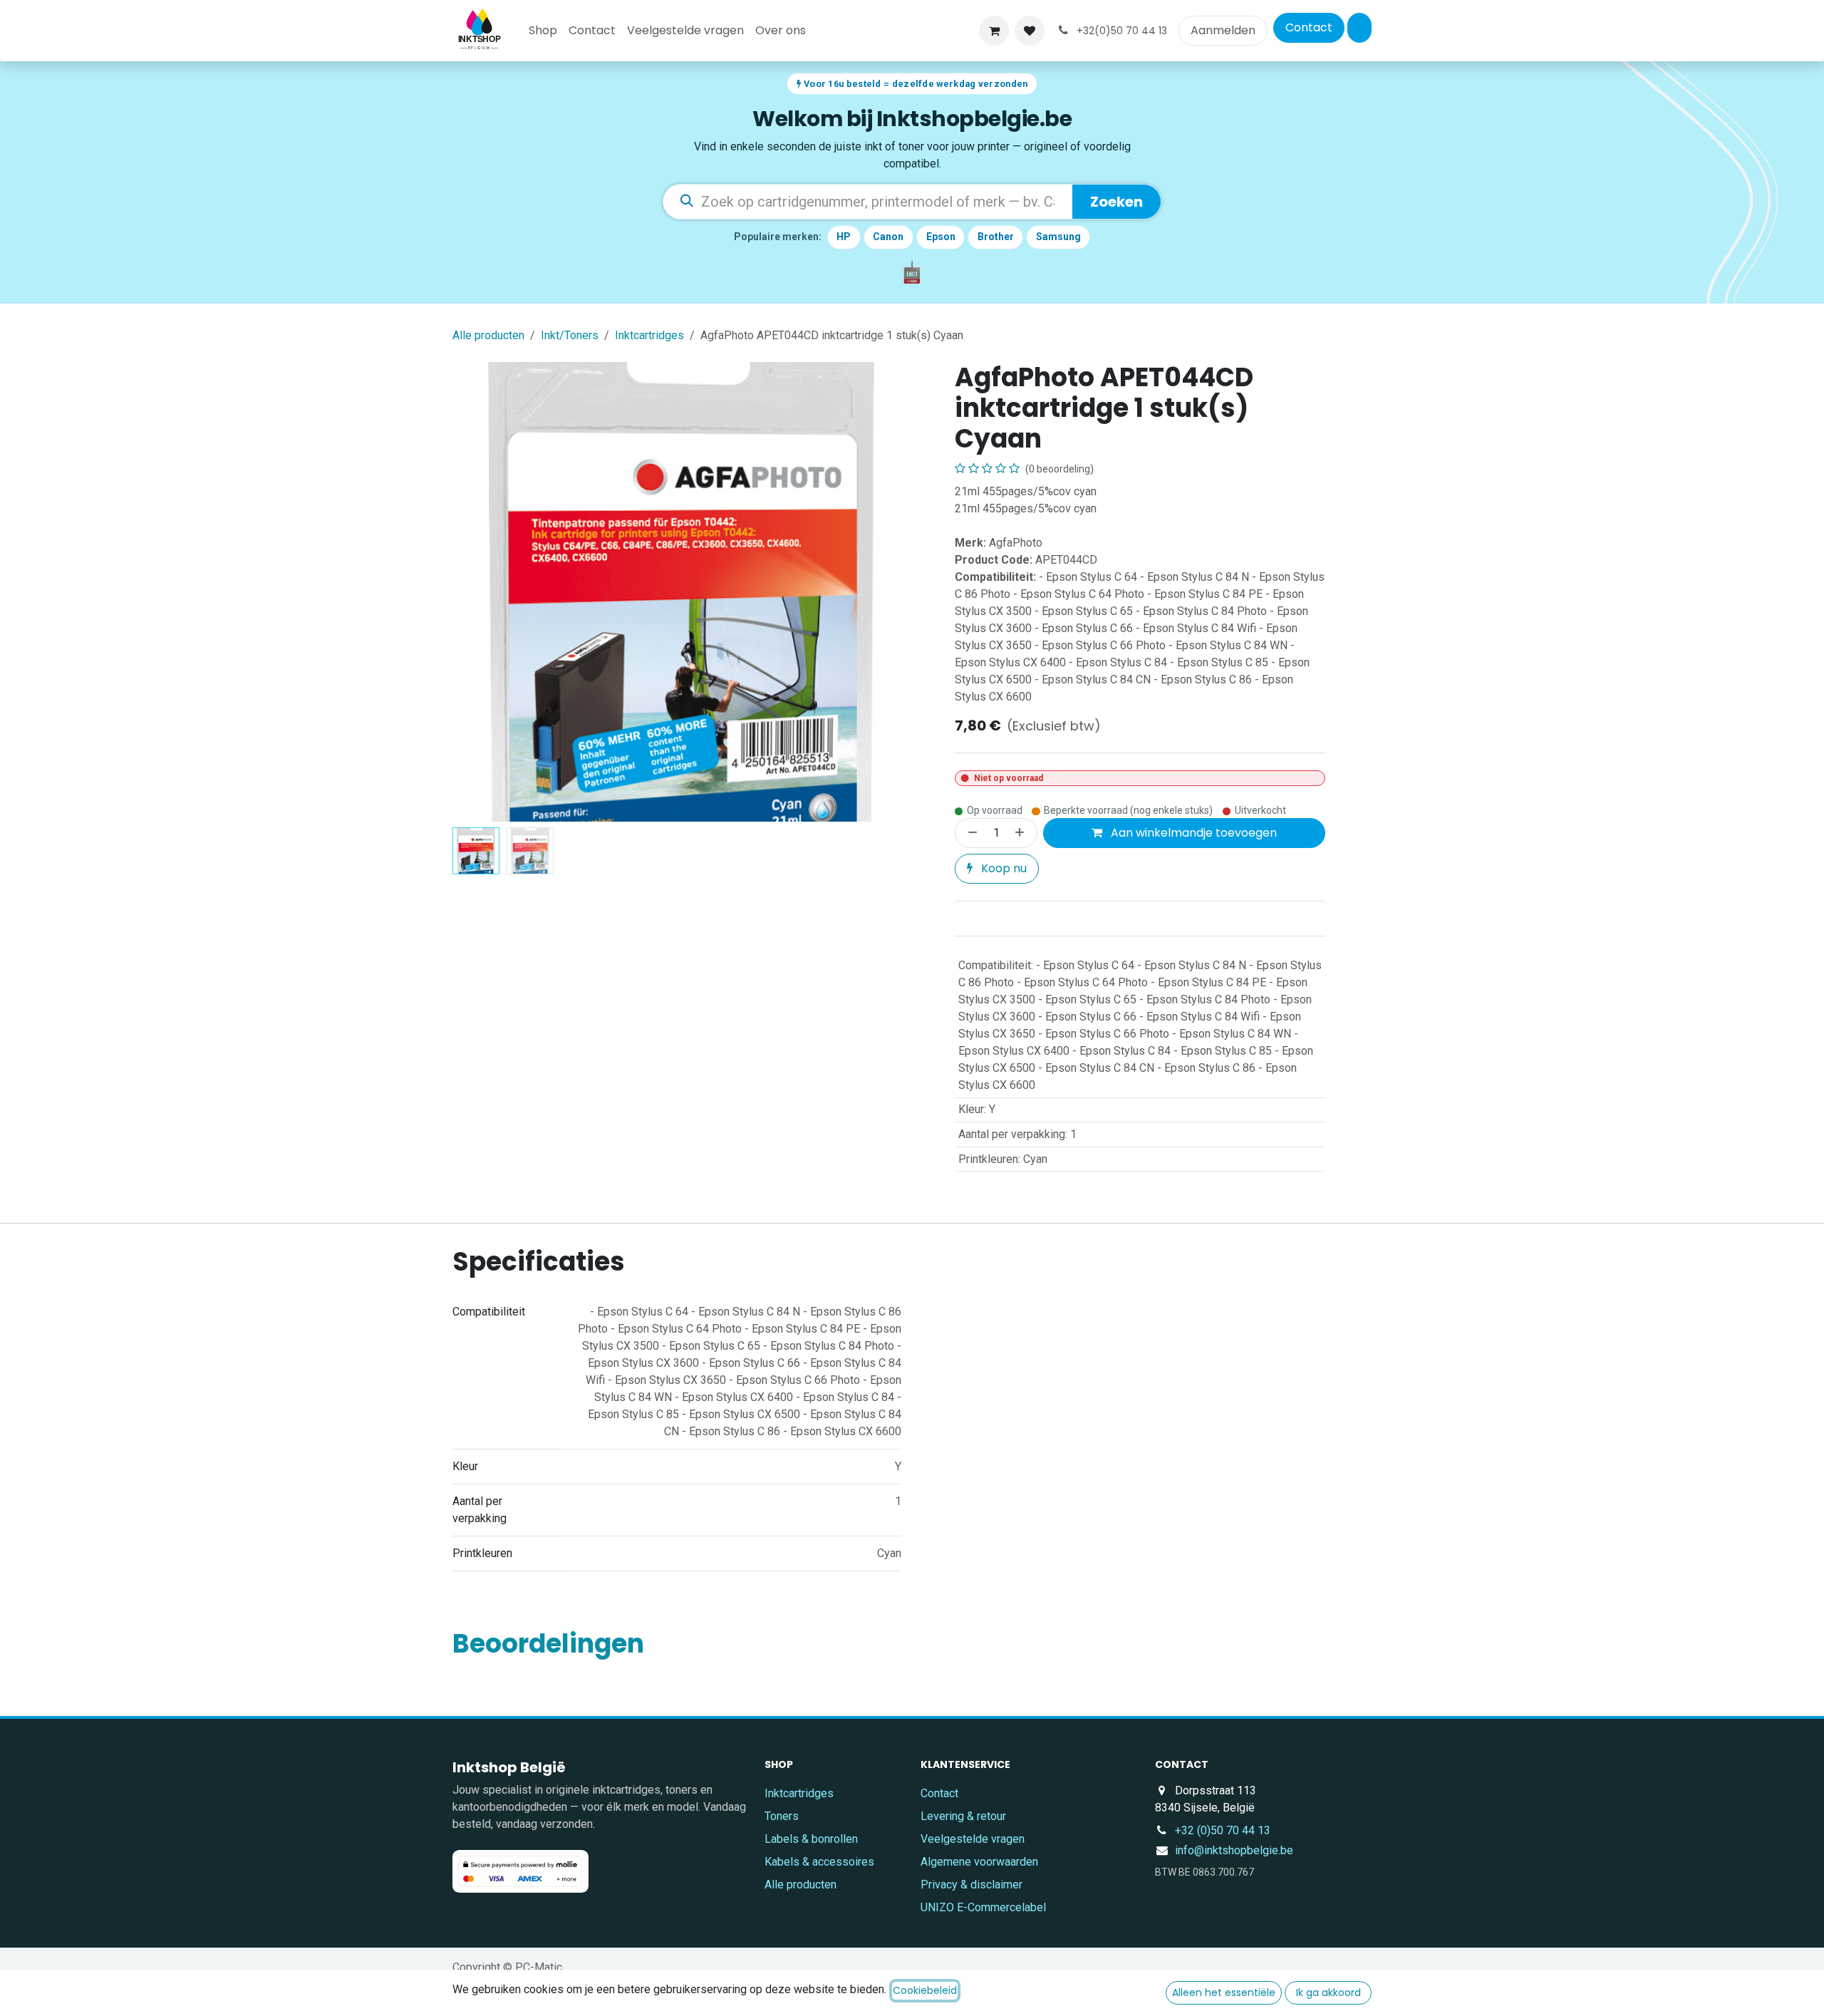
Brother (996, 237)
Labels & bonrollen (811, 1839)
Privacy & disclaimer (971, 1885)
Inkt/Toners (570, 335)
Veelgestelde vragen (973, 1839)
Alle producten (800, 1885)
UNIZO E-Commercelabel (983, 1907)
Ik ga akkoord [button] (1328, 1992)
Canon (888, 237)
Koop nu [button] (1002, 868)
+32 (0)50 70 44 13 (1223, 1830)
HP (844, 237)
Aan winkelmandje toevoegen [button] (1192, 833)
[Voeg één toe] (1022, 833)
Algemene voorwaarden (979, 1862)
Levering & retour (963, 1816)
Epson (941, 237)
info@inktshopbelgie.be (1234, 1850)
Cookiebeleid (925, 1990)
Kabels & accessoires (819, 1862)
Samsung (1058, 237)
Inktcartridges (649, 335)
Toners (782, 1816)
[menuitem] (543, 31)
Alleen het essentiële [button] (1224, 1992)
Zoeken (1116, 202)
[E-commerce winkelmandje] (994, 31)
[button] (476, 592)
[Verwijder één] (970, 833)
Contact (1309, 27)
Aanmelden (1223, 30)
